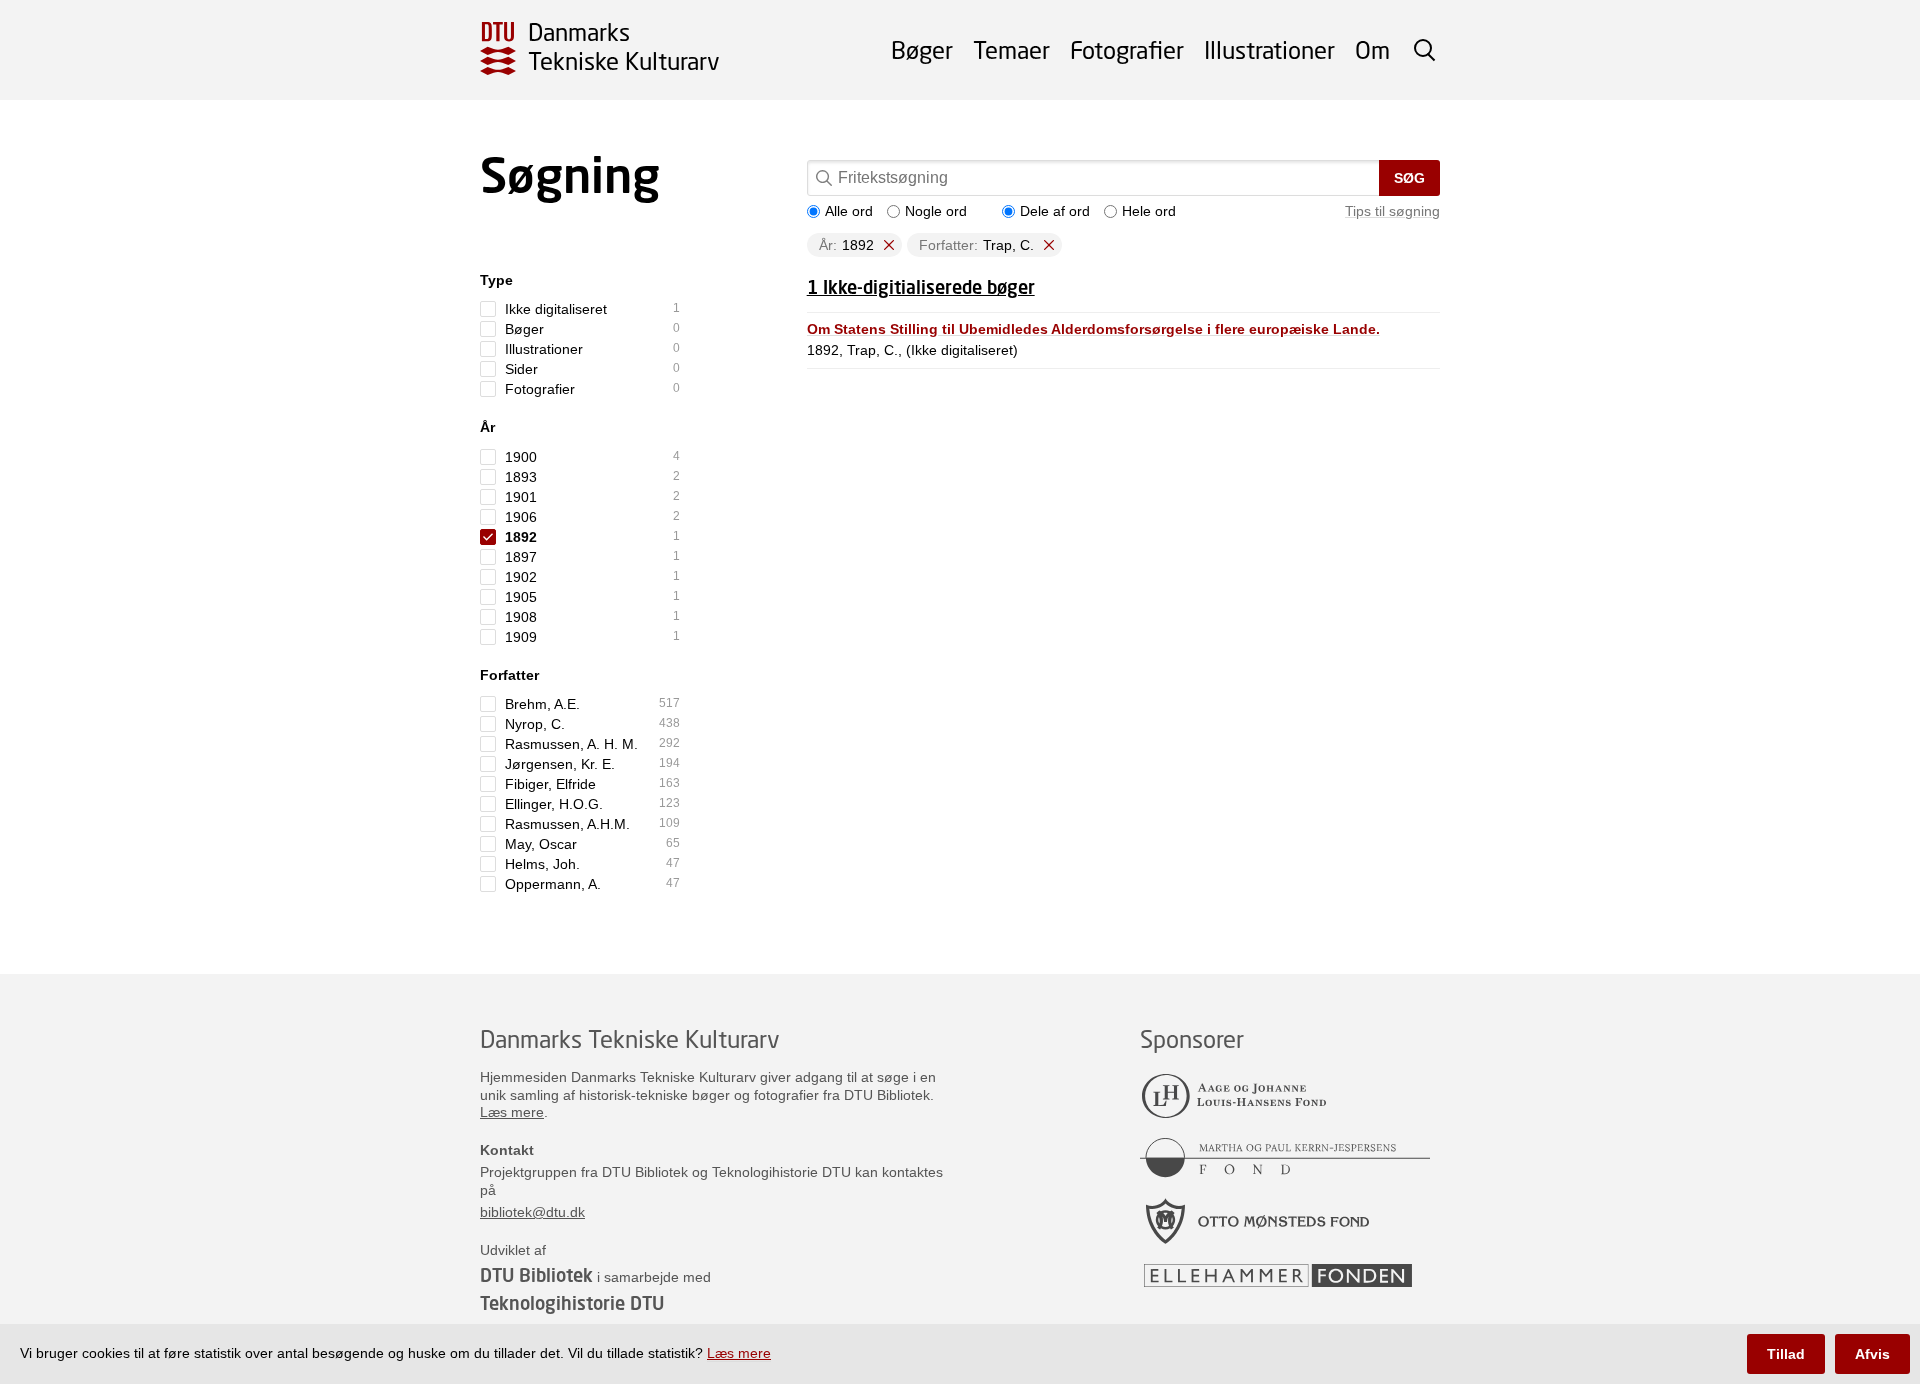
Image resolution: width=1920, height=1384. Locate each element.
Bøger (922, 49)
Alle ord (849, 211)
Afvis (1872, 1354)
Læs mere (512, 1112)
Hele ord (1149, 211)
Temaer (1011, 49)
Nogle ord (936, 211)
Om (1372, 49)
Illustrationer (1269, 49)
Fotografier (1127, 49)
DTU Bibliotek (536, 1275)
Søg (1409, 178)
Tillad (1786, 1354)
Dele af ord (1055, 211)
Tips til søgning (1392, 211)
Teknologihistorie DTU (572, 1303)
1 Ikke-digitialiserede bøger (921, 287)
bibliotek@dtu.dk (532, 1212)
